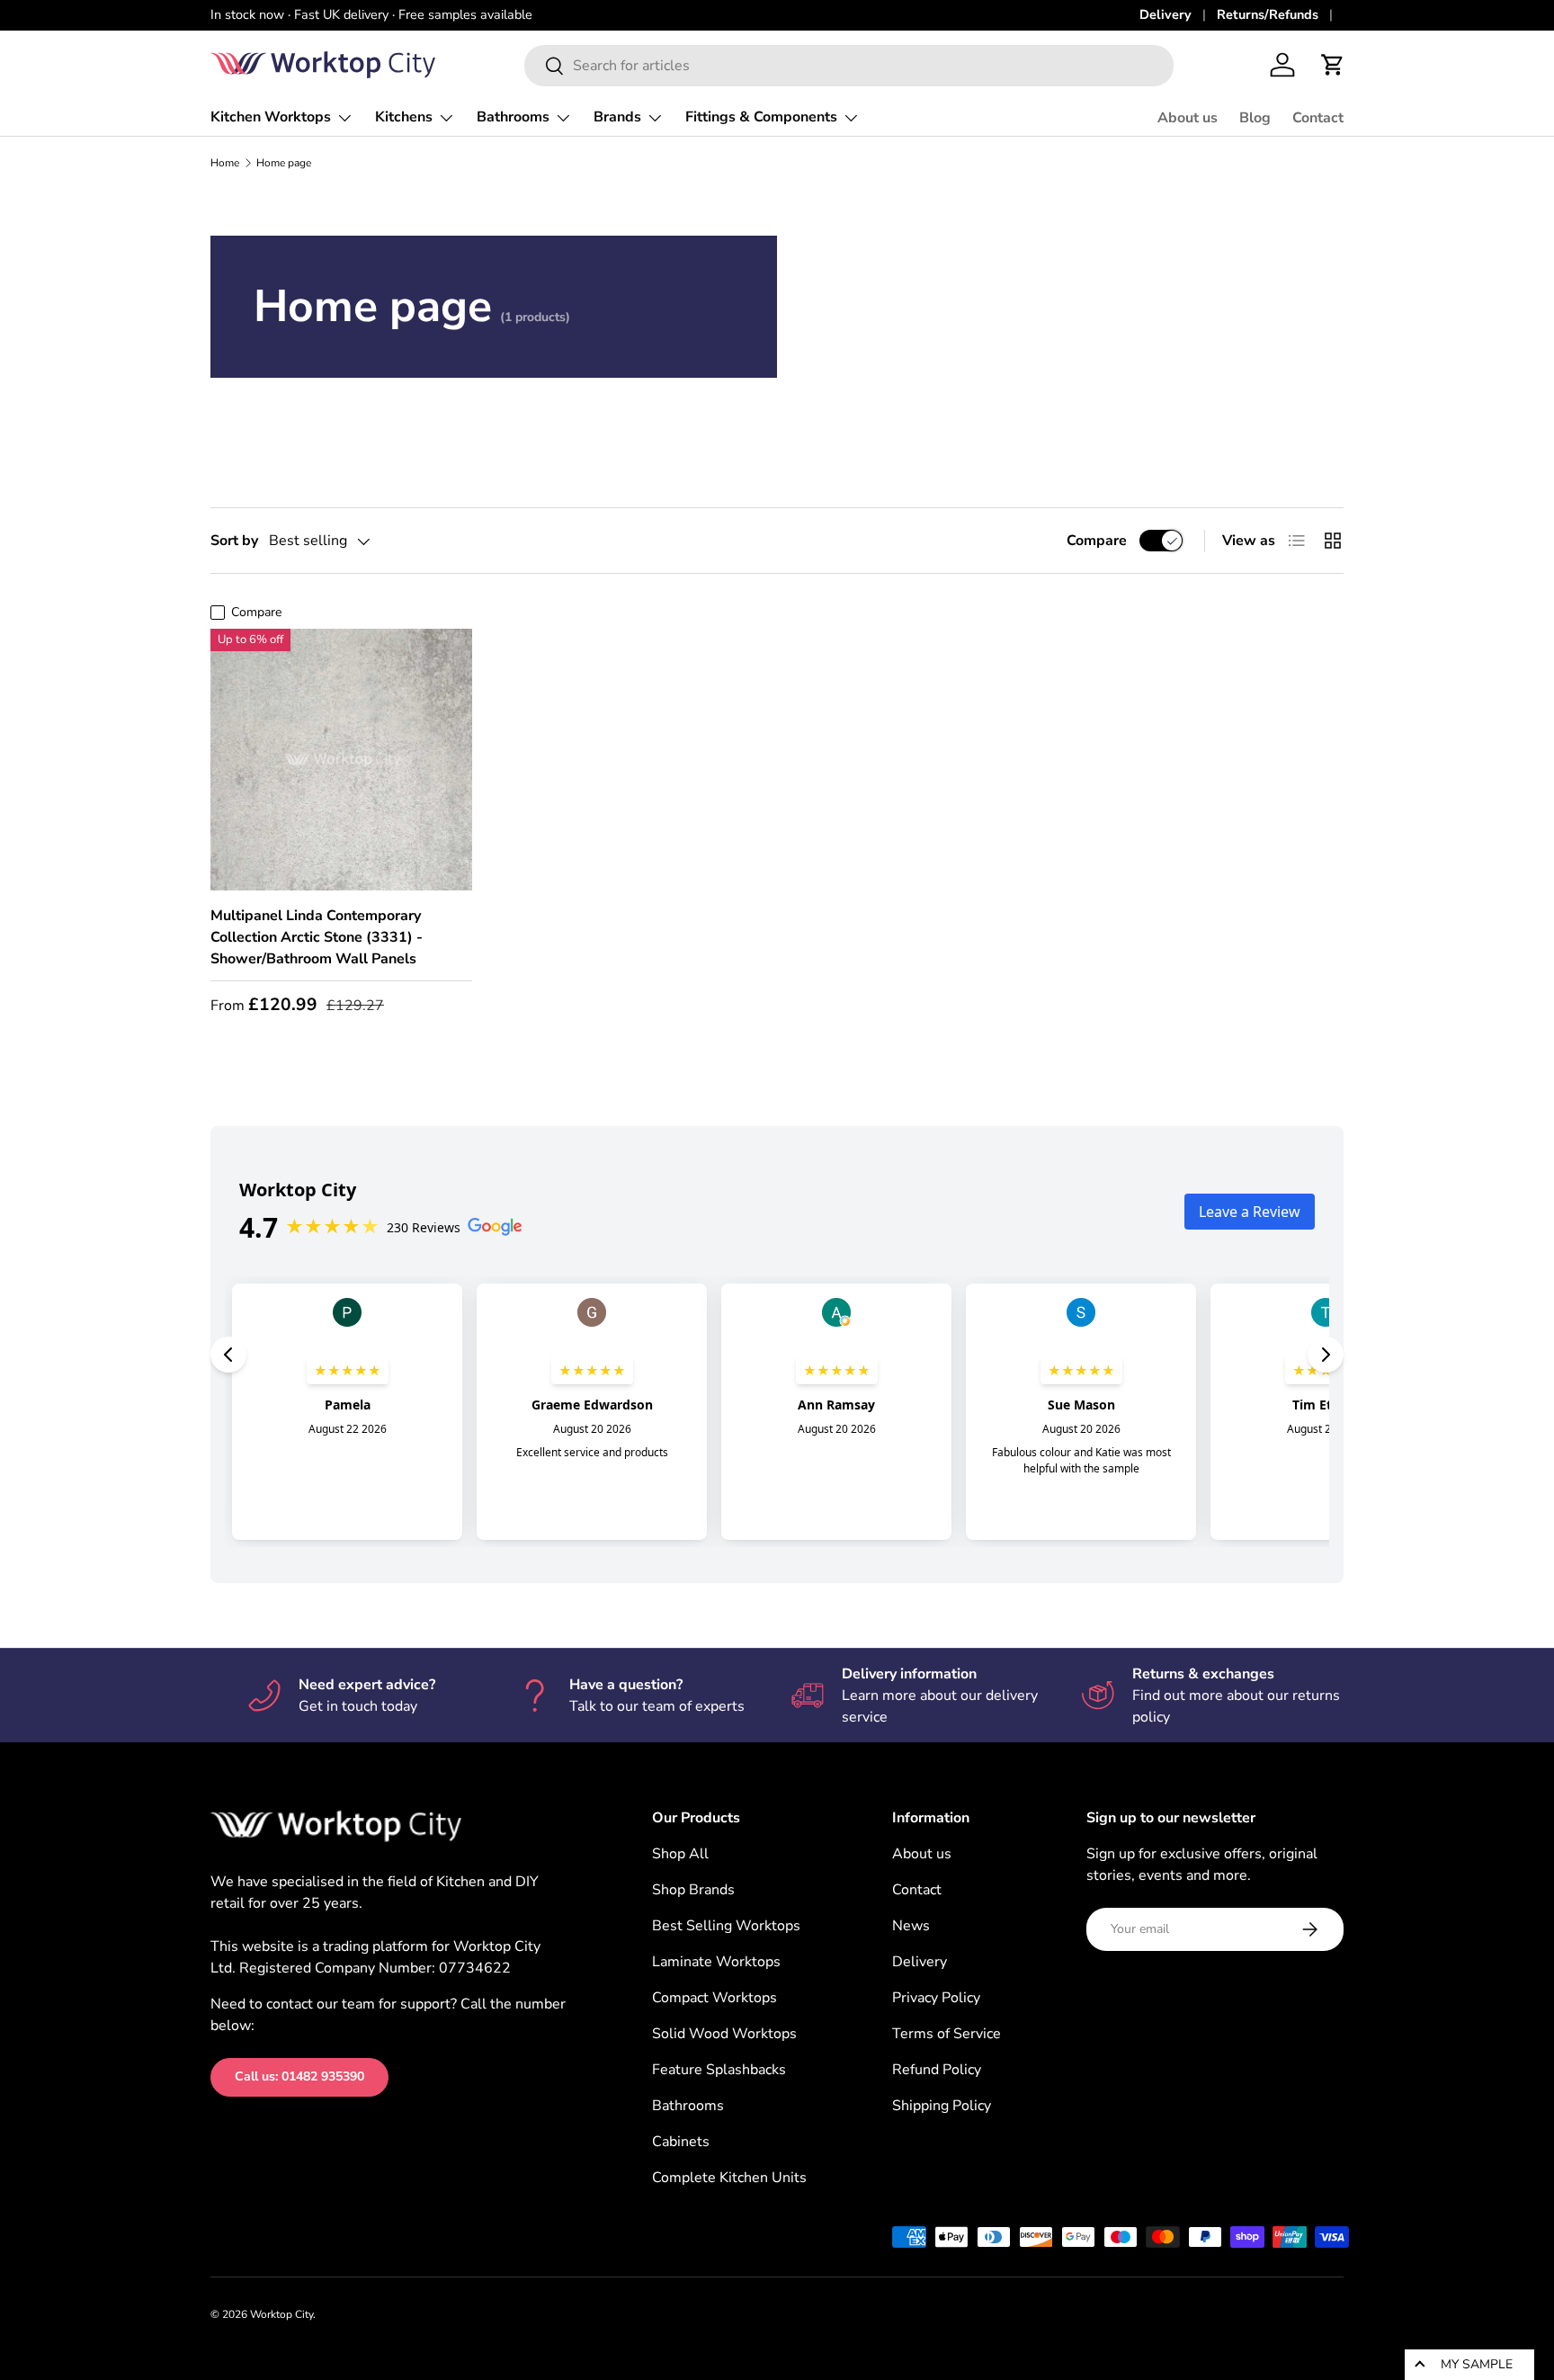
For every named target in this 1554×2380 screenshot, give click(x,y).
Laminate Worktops (716, 1962)
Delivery (1165, 14)
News (911, 1926)
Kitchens (404, 117)
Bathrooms (513, 117)
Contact (1318, 118)
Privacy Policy (936, 1998)
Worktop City (281, 2314)
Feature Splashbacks (719, 2070)
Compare (1097, 541)
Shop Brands (693, 1890)
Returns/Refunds (1268, 14)
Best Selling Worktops (726, 1926)
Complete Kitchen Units (729, 2178)
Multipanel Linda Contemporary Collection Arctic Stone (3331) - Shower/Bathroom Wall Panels (317, 937)
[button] (1333, 65)
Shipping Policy (942, 2106)
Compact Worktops (714, 1998)
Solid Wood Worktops (724, 2034)
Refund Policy (937, 2070)
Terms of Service (947, 2034)
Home (225, 163)
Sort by (234, 541)
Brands (617, 117)
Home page (284, 163)
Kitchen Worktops (271, 117)
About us (1188, 118)
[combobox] (849, 66)
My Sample (1477, 2364)
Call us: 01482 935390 (299, 2076)
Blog (1255, 118)
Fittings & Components (761, 117)
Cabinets (681, 2142)
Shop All (680, 1854)
